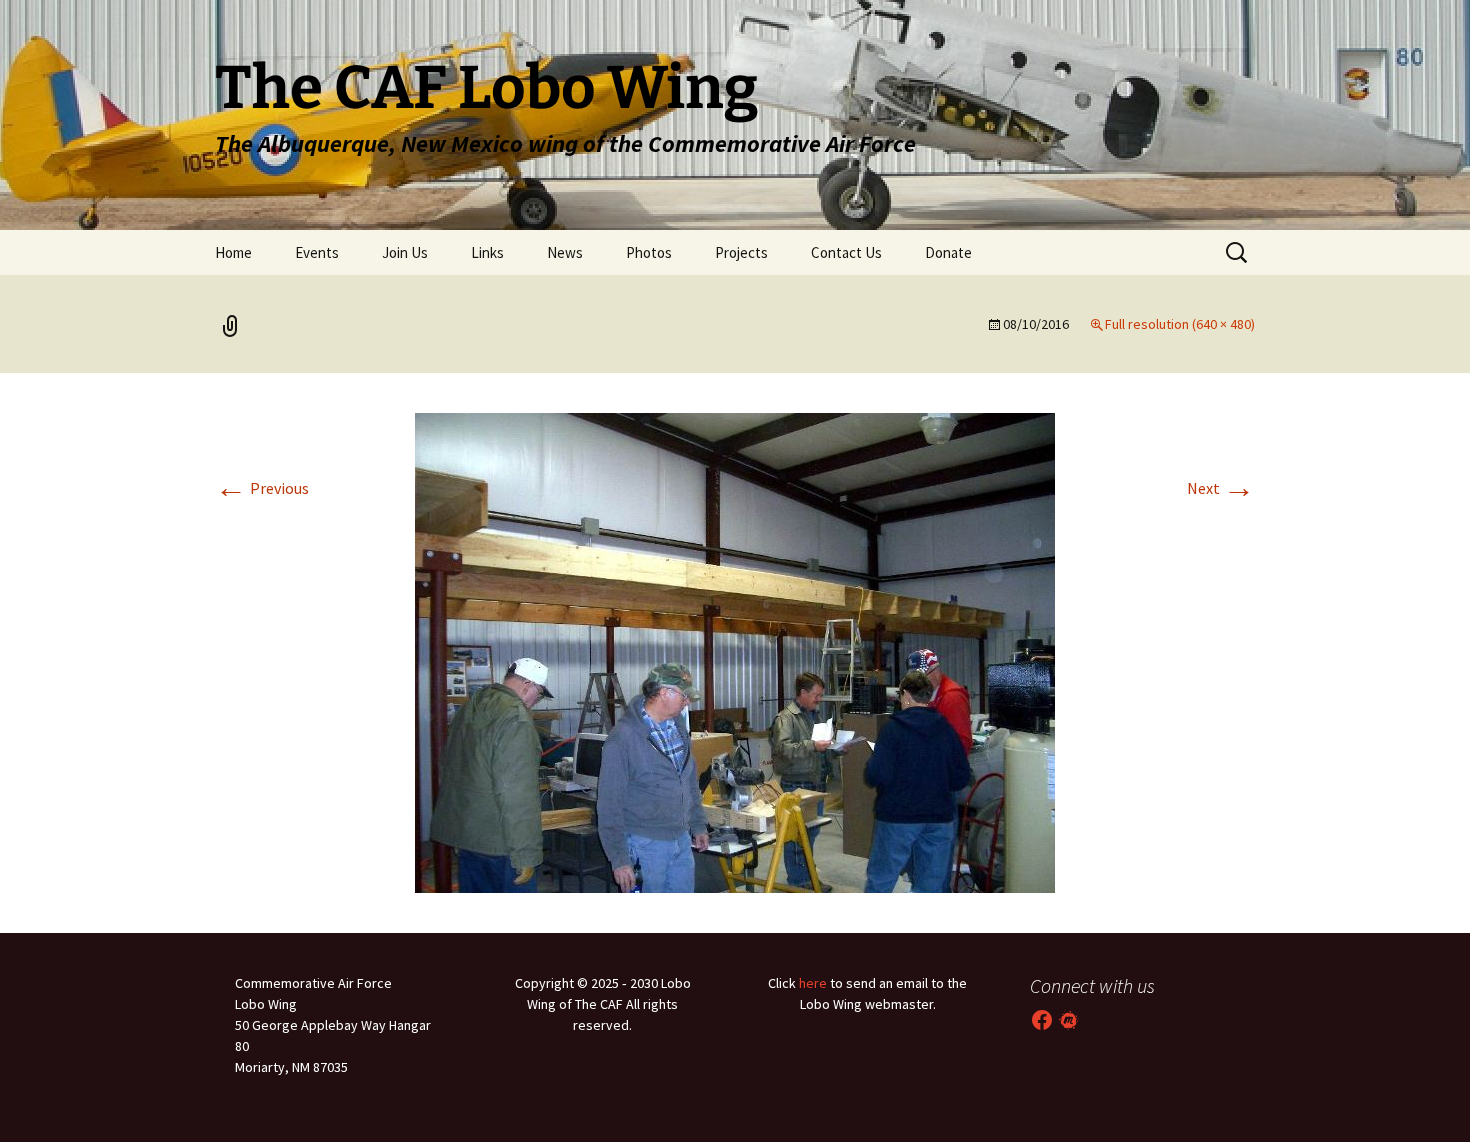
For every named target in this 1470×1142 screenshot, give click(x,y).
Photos (649, 252)
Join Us (405, 252)
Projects (741, 252)
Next (1221, 488)
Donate (948, 252)
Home (233, 252)
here (813, 983)
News (565, 252)
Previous (262, 488)
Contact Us (846, 252)
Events (317, 252)
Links (487, 252)
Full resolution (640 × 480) (1180, 324)
